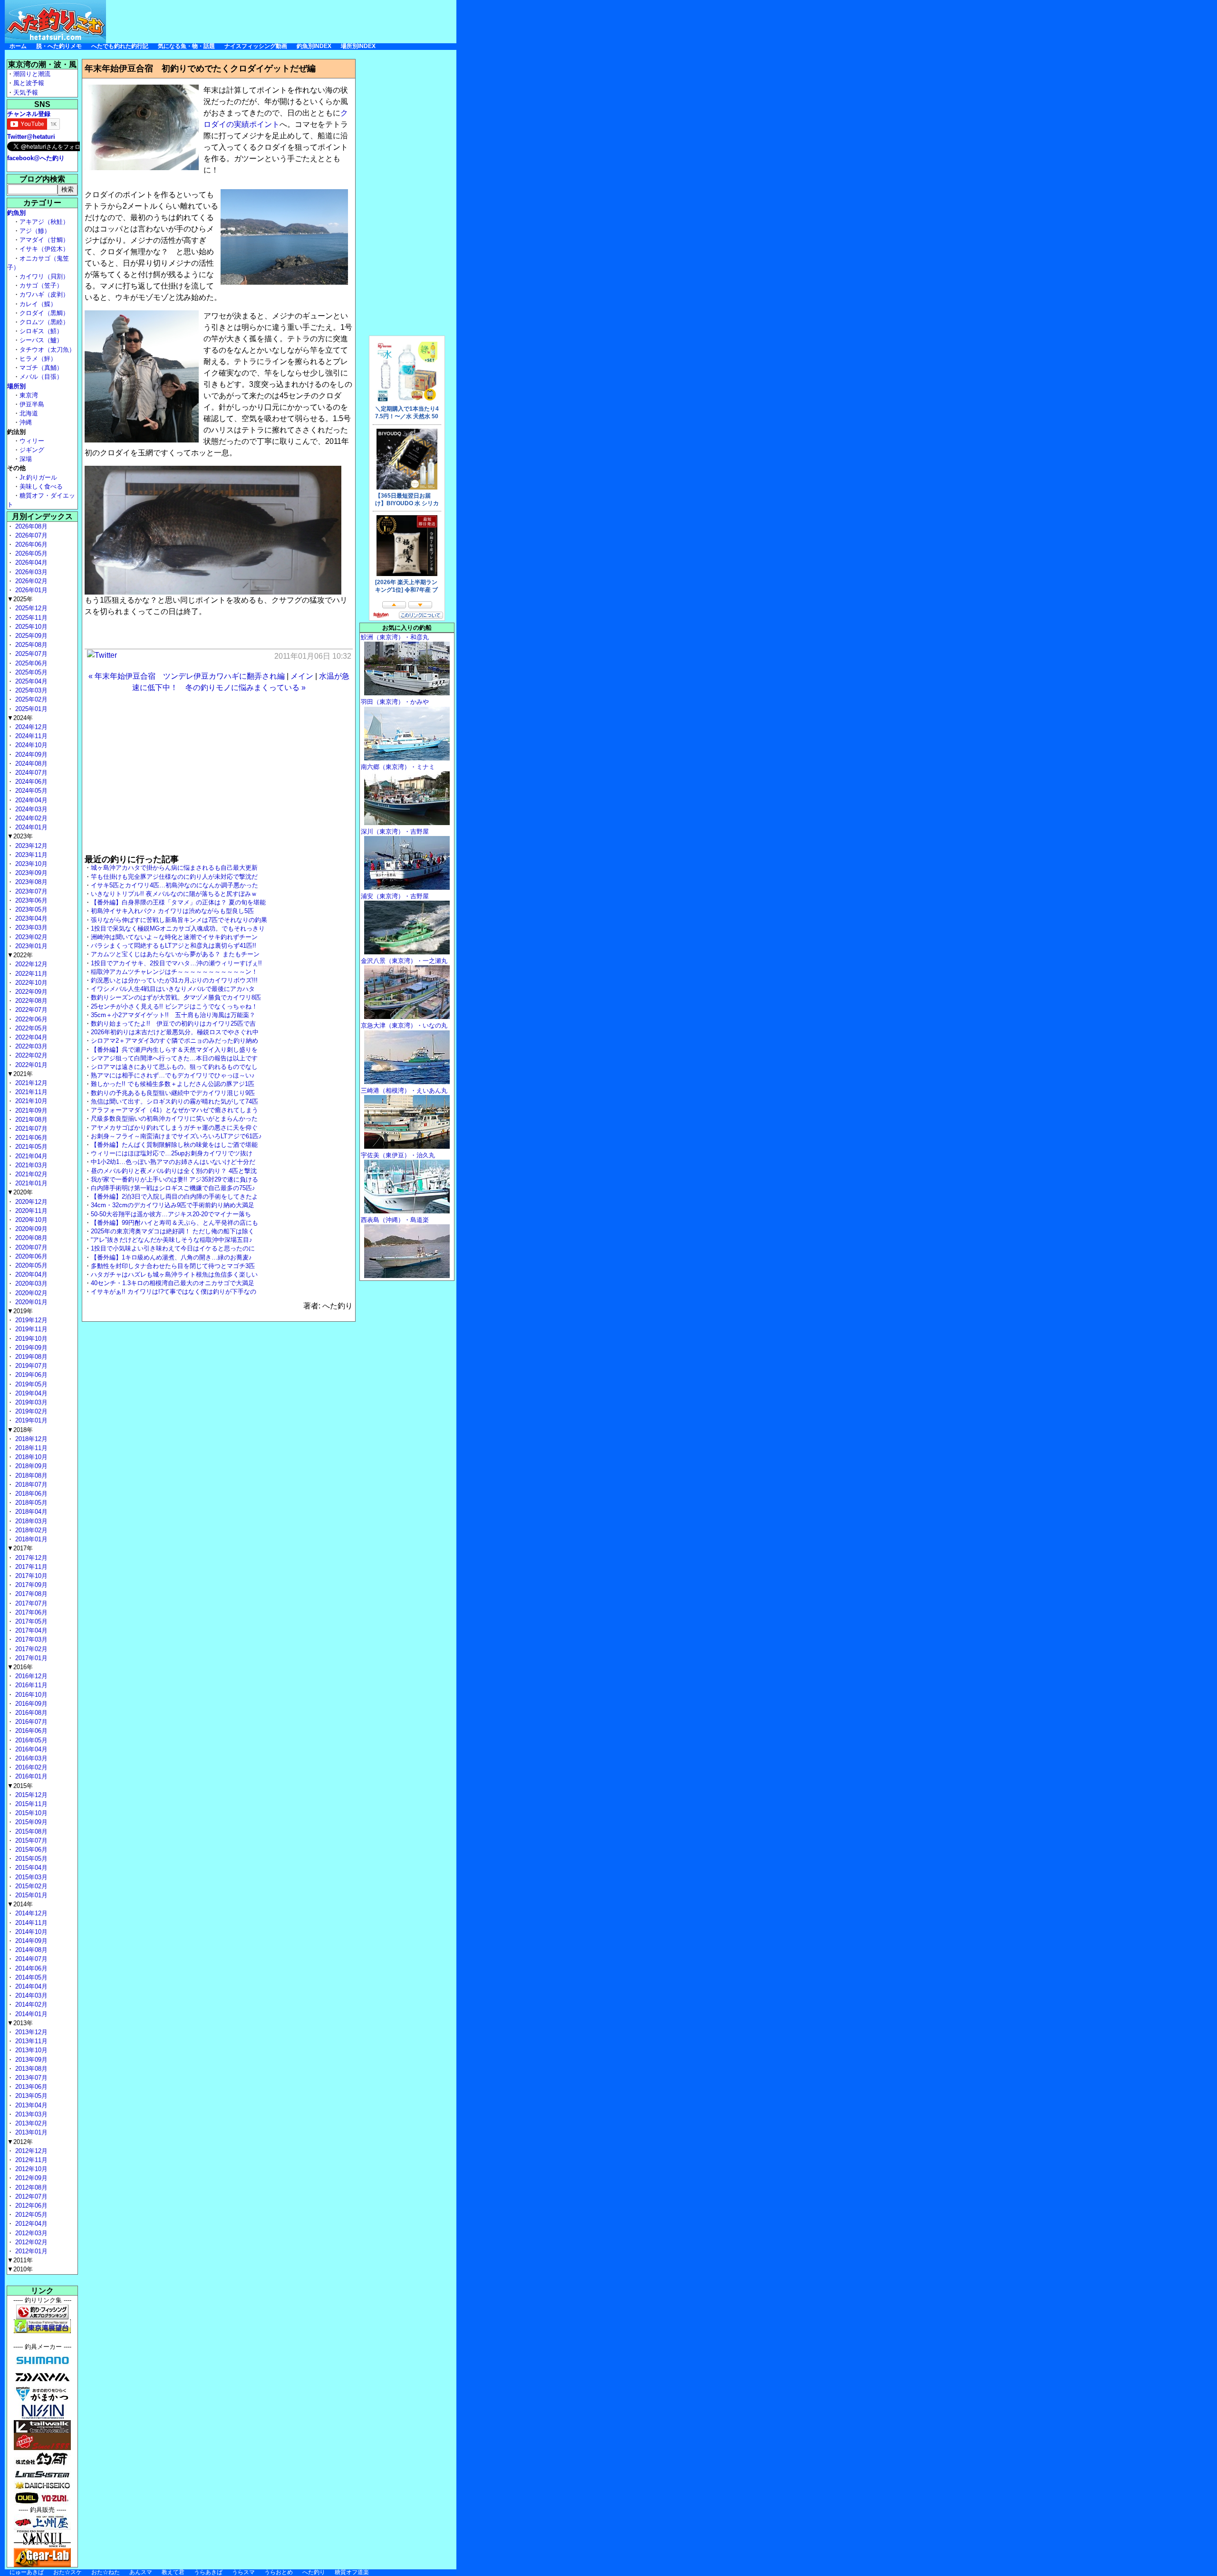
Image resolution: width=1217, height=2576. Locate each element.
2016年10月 (30, 1695)
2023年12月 (30, 846)
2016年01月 (30, 1776)
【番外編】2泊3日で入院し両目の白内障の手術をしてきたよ (174, 1197)
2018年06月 (30, 1494)
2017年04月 (30, 1630)
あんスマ (141, 2572)
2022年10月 (30, 983)
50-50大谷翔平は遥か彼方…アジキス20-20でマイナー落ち (171, 1214)
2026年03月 (30, 572)
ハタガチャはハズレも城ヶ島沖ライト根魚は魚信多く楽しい (174, 1274)
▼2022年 (20, 955)
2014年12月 (30, 1913)
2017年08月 (30, 1594)
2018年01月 (30, 1539)
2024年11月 (30, 736)
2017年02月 (30, 1649)
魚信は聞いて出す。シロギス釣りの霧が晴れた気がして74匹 (174, 1101)
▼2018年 (20, 1430)
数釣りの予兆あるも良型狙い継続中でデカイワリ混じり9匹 (173, 1093)
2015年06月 (30, 1850)
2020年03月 (30, 1283)
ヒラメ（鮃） (38, 359)
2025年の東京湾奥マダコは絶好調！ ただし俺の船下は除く (173, 1231)
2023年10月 (30, 864)
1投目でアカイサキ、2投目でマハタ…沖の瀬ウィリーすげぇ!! (176, 963)
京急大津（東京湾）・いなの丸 (404, 1025)
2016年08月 (30, 1713)
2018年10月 (30, 1457)
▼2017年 (20, 1548)
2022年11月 (30, 974)
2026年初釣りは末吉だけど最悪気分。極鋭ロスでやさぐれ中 (175, 1032)
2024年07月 (30, 773)
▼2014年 (20, 1904)
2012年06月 (30, 2206)
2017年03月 (30, 1639)
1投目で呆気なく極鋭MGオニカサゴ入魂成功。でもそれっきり (178, 928)
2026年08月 (30, 526)
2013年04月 (30, 2105)
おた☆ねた (106, 2572)
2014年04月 (30, 1986)
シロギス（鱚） (41, 331)
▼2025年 (20, 599)
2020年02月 (30, 1293)
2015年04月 (30, 1868)
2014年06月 (30, 1968)
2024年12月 (30, 727)
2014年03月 (30, 1995)
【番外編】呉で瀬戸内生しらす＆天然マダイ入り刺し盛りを (174, 1050)
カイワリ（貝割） (44, 276)
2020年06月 (30, 1256)
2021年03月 (30, 1165)
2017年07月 (30, 1603)
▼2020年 (20, 1192)
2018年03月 (30, 1521)
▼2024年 (20, 718)
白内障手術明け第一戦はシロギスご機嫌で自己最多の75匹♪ (173, 1188)
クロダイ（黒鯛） (44, 313)
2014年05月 (30, 1977)
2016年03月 (30, 1758)
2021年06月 (30, 1138)
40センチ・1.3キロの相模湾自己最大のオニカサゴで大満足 (173, 1283)
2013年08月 (30, 2069)
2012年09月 (30, 2178)
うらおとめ (279, 2572)
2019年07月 (30, 1366)
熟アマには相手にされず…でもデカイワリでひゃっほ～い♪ (173, 1075)
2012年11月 (30, 2160)
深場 (26, 459)
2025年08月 (30, 645)
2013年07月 (30, 2078)
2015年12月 (30, 1795)
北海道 (29, 413)
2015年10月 (30, 1813)
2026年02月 (30, 581)
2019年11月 (30, 1329)
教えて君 (173, 2572)
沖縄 (26, 422)
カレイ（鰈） (38, 304)
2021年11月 (30, 1092)
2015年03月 (30, 1877)
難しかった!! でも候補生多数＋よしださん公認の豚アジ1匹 (173, 1084)
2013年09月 (30, 2060)
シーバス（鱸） (41, 340)
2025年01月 (30, 709)
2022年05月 (30, 1028)
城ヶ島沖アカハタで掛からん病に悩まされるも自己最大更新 (174, 868)
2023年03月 (30, 928)
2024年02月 (30, 818)
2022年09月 (30, 992)
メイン (302, 676)
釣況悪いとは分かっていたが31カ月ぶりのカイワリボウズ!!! (174, 980)
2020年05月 (30, 1265)
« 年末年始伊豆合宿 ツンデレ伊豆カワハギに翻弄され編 (187, 676)
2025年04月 (30, 681)
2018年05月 (30, 1503)
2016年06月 (30, 1731)
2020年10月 (30, 1220)
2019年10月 (30, 1339)
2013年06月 (30, 2087)
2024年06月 (30, 782)
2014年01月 (30, 2014)
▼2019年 (20, 1311)
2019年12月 (30, 1320)
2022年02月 (30, 1055)
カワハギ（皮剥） (44, 294)
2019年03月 (30, 1402)
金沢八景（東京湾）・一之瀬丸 (404, 961)
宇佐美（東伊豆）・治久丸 (398, 1155)
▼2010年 (20, 2269)
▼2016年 (20, 1667)
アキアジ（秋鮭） (44, 222)
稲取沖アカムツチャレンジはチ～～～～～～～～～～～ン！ (174, 972)
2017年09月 (30, 1585)
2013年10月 (30, 2050)
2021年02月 (30, 1174)
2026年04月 (30, 562)
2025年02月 (30, 699)
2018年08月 (30, 1475)
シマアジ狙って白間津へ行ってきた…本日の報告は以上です (174, 1058)
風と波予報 (29, 83)
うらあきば (208, 2572)
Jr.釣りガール (38, 477)
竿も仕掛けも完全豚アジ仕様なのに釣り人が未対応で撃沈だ (174, 877)
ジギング (32, 450)
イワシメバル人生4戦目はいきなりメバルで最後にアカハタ (173, 989)
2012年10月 (30, 2169)
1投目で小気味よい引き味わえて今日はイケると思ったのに (173, 1248)
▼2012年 (20, 2142)
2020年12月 (30, 1202)
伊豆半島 (32, 404)
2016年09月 (30, 1704)
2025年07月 (30, 654)
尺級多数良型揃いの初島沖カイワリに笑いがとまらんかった (174, 1119)
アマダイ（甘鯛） (44, 240)
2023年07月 (30, 891)
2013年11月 (30, 2041)
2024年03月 (30, 809)
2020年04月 (30, 1274)
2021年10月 (30, 1101)
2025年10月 (30, 627)
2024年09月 (30, 755)
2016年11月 (30, 1685)
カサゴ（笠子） (41, 285)
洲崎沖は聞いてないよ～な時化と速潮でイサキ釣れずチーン (174, 937)
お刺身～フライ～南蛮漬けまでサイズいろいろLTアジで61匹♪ (176, 1136)
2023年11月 (30, 855)
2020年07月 (30, 1247)
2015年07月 (30, 1841)
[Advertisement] (283, 21)
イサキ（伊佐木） (44, 249)
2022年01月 (30, 1065)
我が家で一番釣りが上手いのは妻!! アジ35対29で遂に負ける (174, 1179)
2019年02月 (30, 1411)
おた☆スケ (68, 2572)
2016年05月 (30, 1740)
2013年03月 (30, 2114)
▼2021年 (20, 1074)
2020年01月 (30, 1302)
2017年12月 (30, 1558)
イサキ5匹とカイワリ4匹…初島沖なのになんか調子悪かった (174, 885)
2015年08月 (30, 1831)
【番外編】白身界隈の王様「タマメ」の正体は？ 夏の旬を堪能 (178, 902)
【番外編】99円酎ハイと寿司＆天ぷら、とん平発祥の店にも (174, 1223)
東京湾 (29, 395)
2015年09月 (30, 1822)
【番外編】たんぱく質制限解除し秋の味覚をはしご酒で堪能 (174, 1145)
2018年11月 (30, 1448)
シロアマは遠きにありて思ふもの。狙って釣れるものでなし (174, 1067)
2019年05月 (30, 1384)
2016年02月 (30, 1767)
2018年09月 (30, 1466)
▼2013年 (20, 2023)
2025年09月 (30, 636)
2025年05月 (30, 672)
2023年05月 (30, 909)
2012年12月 (30, 2151)
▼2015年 (20, 1786)
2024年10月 (30, 745)
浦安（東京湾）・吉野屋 (395, 896)
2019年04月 (30, 1393)
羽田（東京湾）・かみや (395, 702)
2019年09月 (30, 1348)
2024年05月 (30, 791)
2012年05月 (30, 2215)
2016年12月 (30, 1676)
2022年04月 (30, 1037)
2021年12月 (30, 1083)
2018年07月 (30, 1485)
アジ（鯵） (35, 231)
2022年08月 (30, 1001)
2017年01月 (30, 1658)
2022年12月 (30, 964)
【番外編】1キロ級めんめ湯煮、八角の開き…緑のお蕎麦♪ (171, 1257)
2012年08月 (30, 2187)
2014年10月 (30, 1932)
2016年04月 (30, 1749)
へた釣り (314, 2572)
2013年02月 (30, 2123)
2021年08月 (30, 1120)
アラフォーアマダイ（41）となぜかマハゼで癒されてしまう (174, 1110)
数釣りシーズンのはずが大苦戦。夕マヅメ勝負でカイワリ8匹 (176, 997)
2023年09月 (30, 873)
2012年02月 (30, 2242)
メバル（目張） (41, 377)
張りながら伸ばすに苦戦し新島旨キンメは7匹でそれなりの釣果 (179, 920)
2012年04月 (30, 2224)
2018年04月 (30, 1512)
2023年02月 (30, 937)
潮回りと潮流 (32, 74)
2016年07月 (30, 1722)
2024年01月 (30, 827)
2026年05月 (30, 553)
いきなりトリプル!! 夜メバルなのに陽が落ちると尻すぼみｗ (174, 894)
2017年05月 (30, 1621)
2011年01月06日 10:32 (313, 656)
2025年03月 (30, 690)
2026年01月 (30, 590)
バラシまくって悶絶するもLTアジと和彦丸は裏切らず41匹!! (174, 946)
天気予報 (26, 92)
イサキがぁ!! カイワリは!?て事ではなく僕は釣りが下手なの (174, 1292)
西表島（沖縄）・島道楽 (395, 1220)
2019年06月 (30, 1375)
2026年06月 (30, 544)
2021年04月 (30, 1156)
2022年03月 (30, 1046)
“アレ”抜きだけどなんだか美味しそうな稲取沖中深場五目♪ (172, 1240)
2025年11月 (30, 618)
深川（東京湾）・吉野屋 (395, 831)
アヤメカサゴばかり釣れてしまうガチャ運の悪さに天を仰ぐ (174, 1128)
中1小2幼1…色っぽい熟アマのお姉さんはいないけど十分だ (173, 1162)
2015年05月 (30, 1859)
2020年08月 (30, 1238)
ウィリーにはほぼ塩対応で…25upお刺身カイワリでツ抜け (172, 1153)
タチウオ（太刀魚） (47, 350)
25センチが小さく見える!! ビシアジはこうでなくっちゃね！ (174, 1006)
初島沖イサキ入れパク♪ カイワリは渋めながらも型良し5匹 (172, 911)
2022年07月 (30, 1010)
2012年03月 (30, 2233)
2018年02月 (30, 1530)
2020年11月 (30, 1211)
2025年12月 (30, 608)
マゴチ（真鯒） (41, 368)
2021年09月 (30, 1110)
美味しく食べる (41, 486)
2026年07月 (30, 535)
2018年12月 (30, 1439)
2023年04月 (30, 918)
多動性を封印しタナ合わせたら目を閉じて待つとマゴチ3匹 (173, 1266)
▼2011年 (20, 2260)
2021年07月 (30, 1129)
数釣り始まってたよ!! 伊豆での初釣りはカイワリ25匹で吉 (173, 1024)
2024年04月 (30, 800)
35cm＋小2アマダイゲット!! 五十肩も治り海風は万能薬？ (173, 1015)
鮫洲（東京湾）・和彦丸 (395, 637)
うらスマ (243, 2572)
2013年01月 (30, 2132)
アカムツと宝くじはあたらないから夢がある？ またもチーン (175, 954)
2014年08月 (30, 1950)
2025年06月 (30, 663)
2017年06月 (30, 1612)
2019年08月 (30, 1357)
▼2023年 (20, 836)
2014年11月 (30, 1923)
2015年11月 (30, 1804)
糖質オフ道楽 (352, 2572)
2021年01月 (30, 1183)
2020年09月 (30, 1229)
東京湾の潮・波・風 (42, 64)
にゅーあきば (27, 2572)
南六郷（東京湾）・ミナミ (398, 767)
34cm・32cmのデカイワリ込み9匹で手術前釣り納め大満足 (173, 1205)
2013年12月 (30, 2032)
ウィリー (32, 441)
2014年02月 (30, 2004)
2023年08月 (30, 882)
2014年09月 (30, 1941)
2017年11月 (30, 1567)
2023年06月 (30, 900)
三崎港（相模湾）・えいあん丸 (404, 1091)
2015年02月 (30, 1886)
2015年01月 (30, 1895)
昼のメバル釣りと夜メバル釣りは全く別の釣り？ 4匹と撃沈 (174, 1171)
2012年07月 (30, 2196)
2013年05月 (30, 2096)
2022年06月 (30, 1019)
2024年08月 (30, 764)
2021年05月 (30, 1147)
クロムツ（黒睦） (44, 322)
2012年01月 (30, 2251)
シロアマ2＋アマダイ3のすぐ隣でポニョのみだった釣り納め (174, 1041)
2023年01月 (30, 946)
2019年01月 (30, 1420)
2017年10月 (30, 1576)
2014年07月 (30, 1959)
